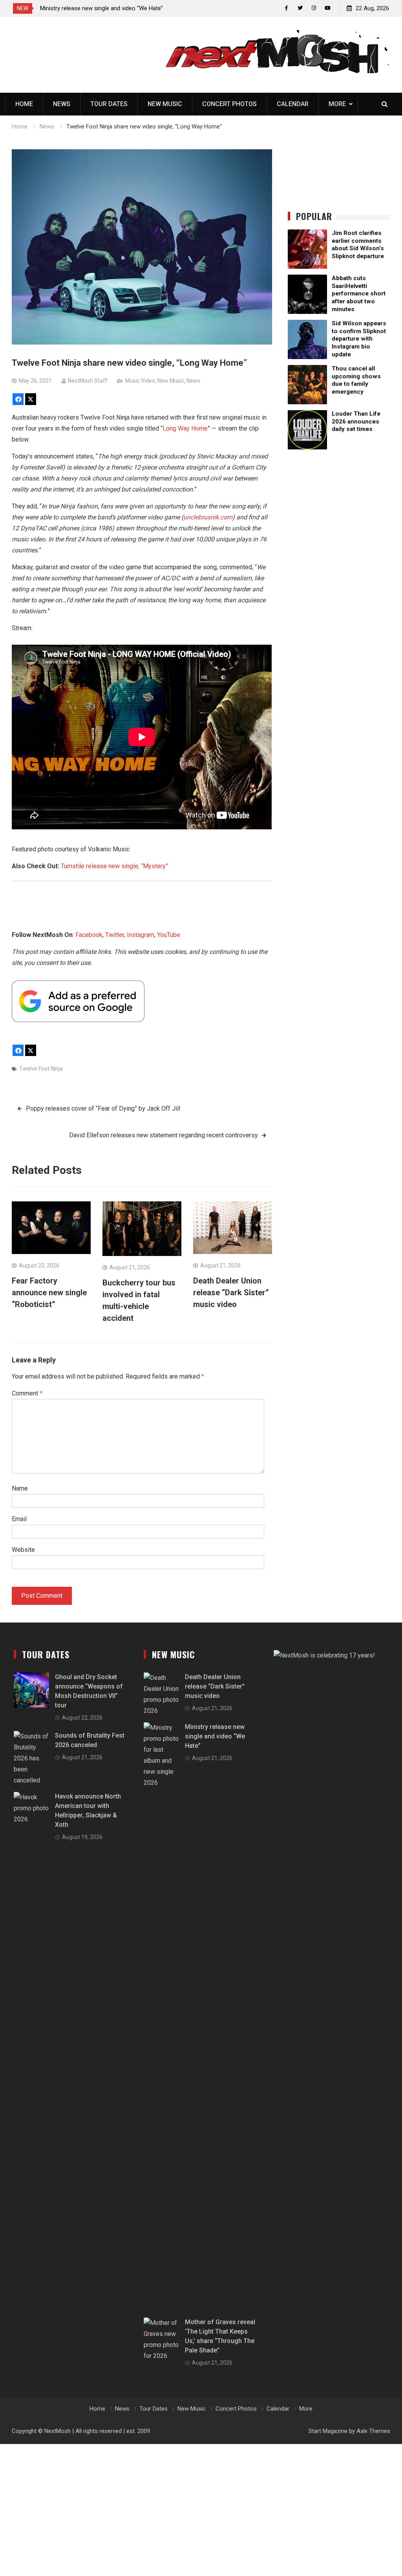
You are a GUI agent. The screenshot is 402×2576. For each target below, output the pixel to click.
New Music (165, 104)
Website (23, 1550)
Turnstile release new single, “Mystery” (114, 866)
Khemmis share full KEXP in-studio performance (143, 8)
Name (20, 1488)
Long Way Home (185, 428)
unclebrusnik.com (208, 517)
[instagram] (314, 8)
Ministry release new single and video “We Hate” (215, 1736)
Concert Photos (229, 104)
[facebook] (286, 8)
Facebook (89, 935)
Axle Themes (373, 2431)
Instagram (141, 935)
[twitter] (300, 8)
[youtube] (328, 8)
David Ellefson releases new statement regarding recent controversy (164, 1135)
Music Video (140, 381)
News (62, 104)
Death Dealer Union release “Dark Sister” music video (231, 1293)
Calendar (293, 104)
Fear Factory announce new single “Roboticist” (49, 1293)
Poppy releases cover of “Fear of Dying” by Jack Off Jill (103, 1108)
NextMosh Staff (88, 381)
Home (24, 104)
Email (19, 1519)
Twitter (115, 935)
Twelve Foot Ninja (41, 1069)
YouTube (169, 935)
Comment (27, 1393)
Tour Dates (109, 104)
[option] (151, 8)
